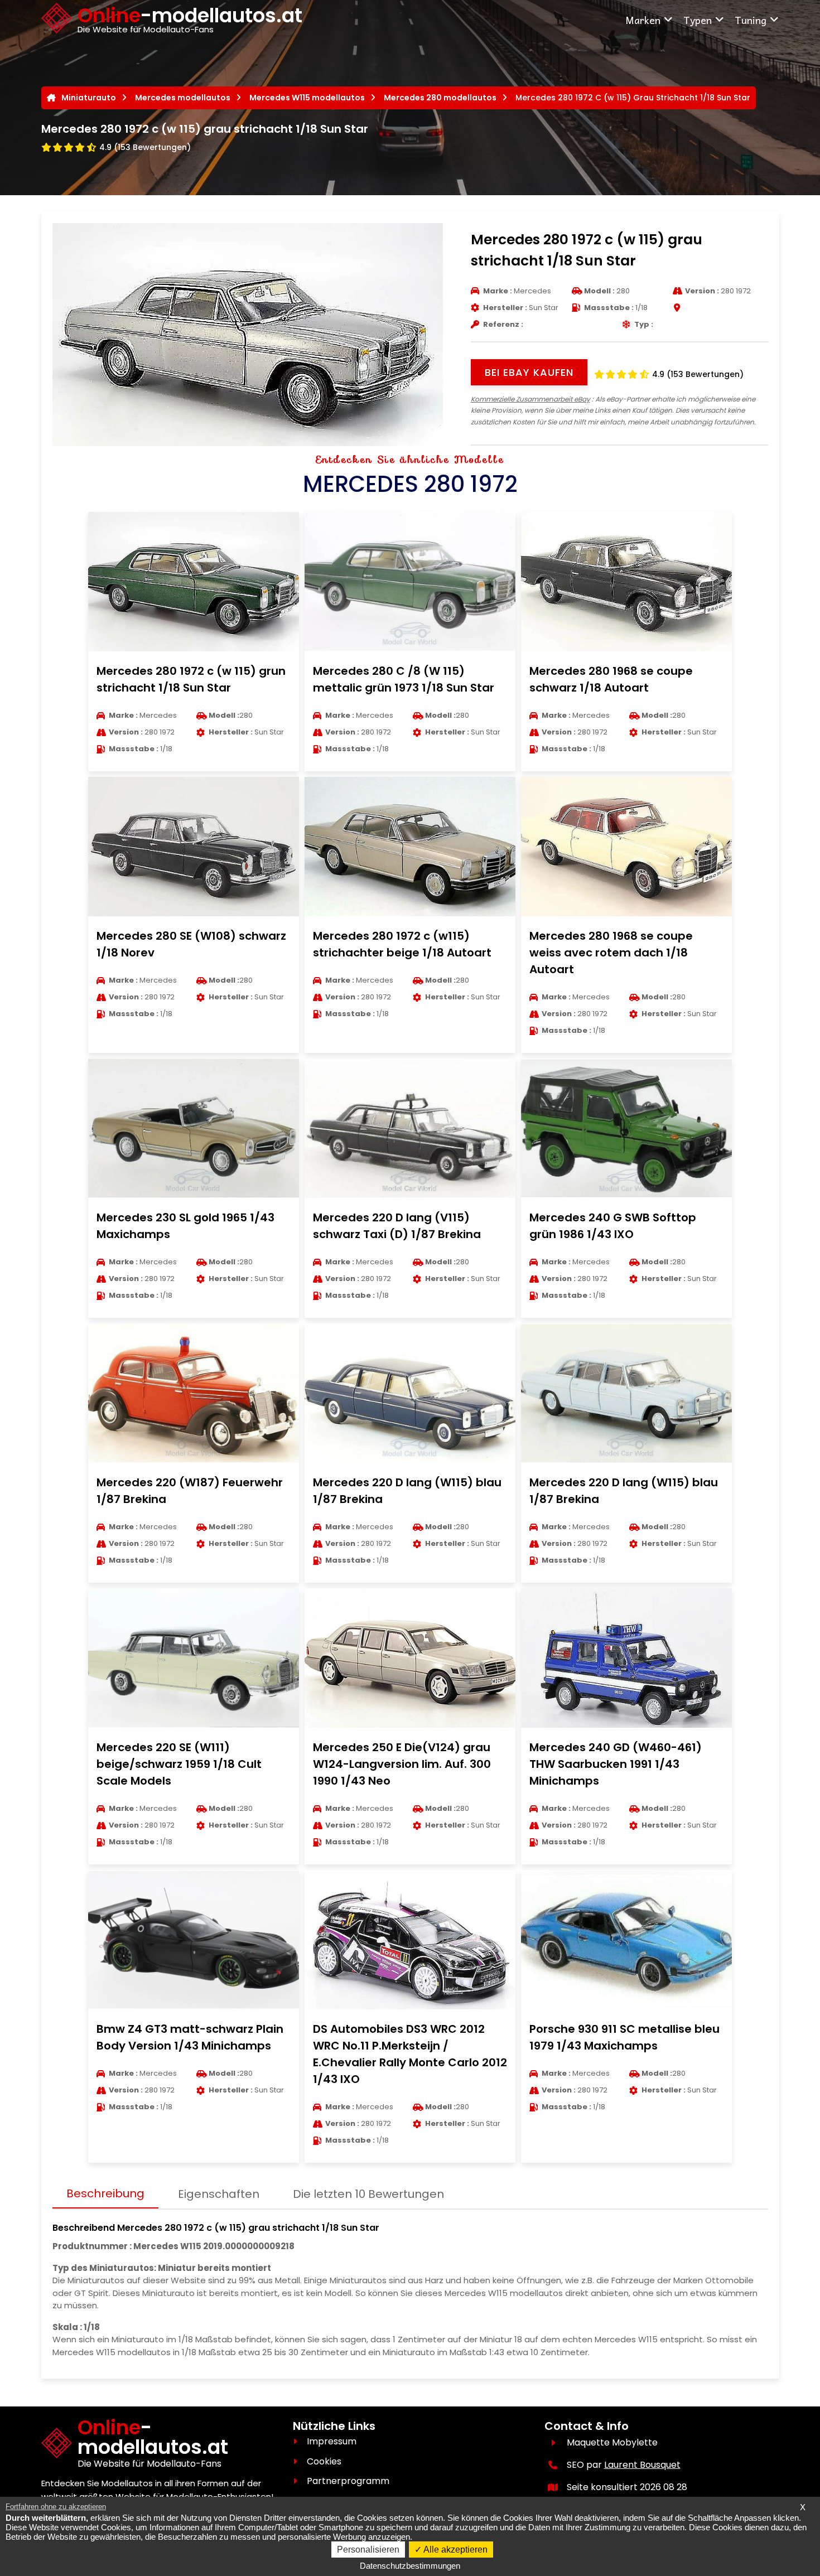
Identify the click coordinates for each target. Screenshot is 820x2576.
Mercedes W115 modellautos (307, 98)
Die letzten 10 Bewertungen (368, 2194)
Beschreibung (105, 2193)
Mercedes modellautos (183, 98)
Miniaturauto (89, 98)
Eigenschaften (219, 2194)
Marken (643, 20)
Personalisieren (368, 2550)
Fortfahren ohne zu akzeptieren (56, 2507)
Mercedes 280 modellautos (440, 98)
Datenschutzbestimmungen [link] (410, 2566)
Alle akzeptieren (455, 2550)
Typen (698, 20)
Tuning (751, 20)
